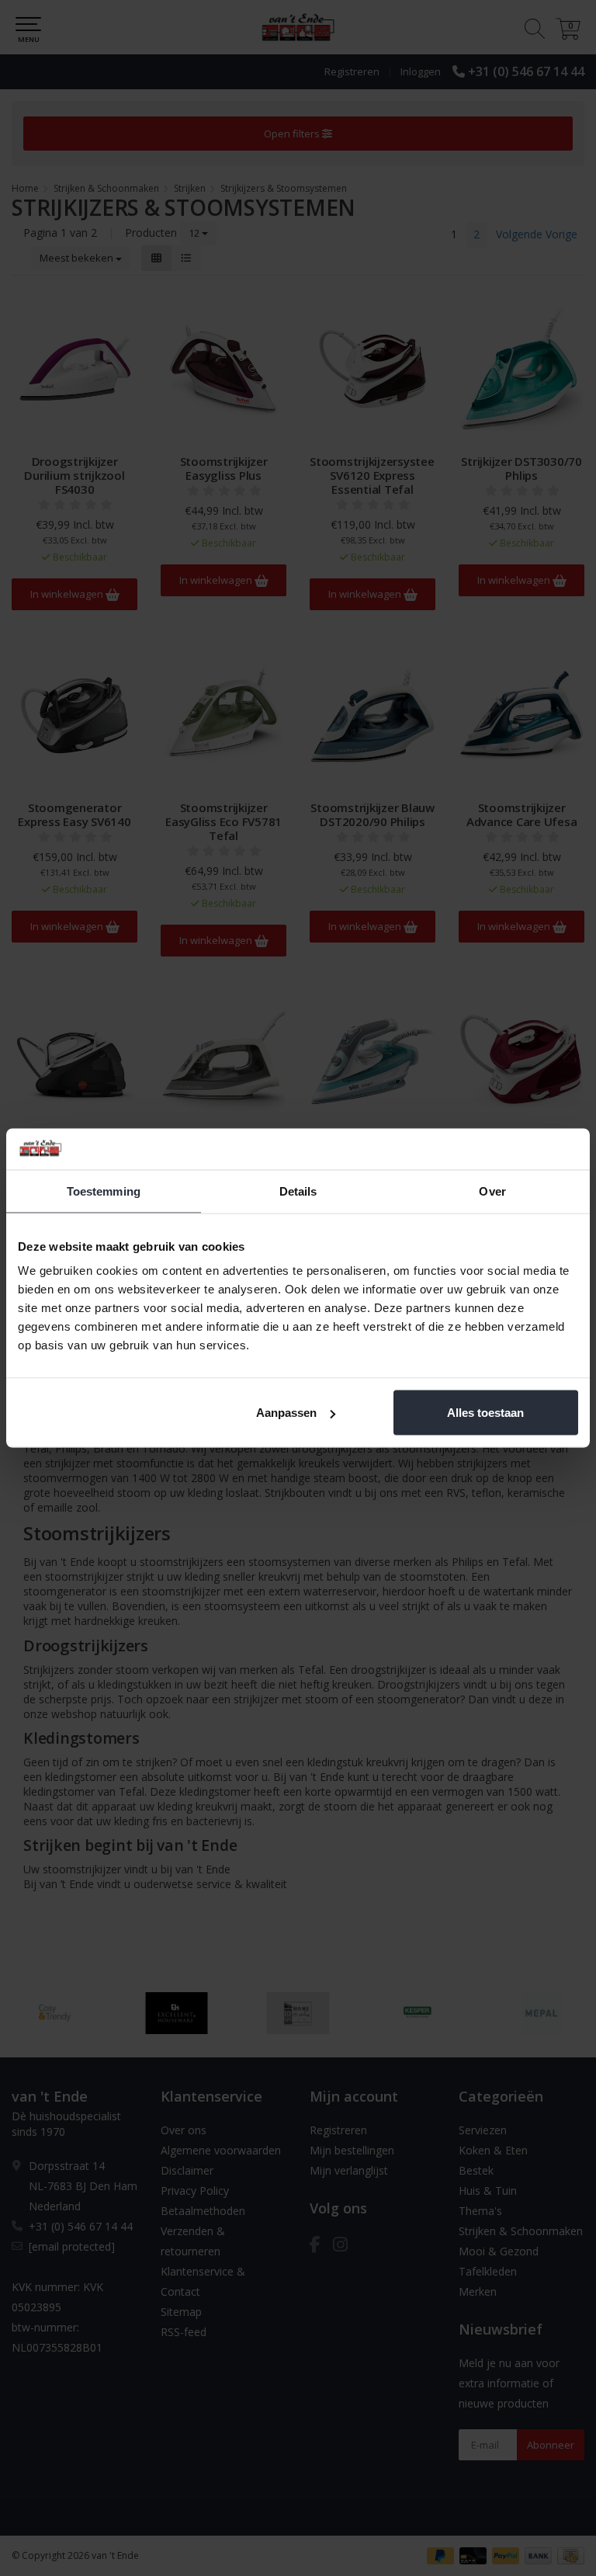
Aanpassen (286, 1413)
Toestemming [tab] (104, 1191)
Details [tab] (298, 1191)
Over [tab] (492, 1191)
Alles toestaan (485, 1413)
